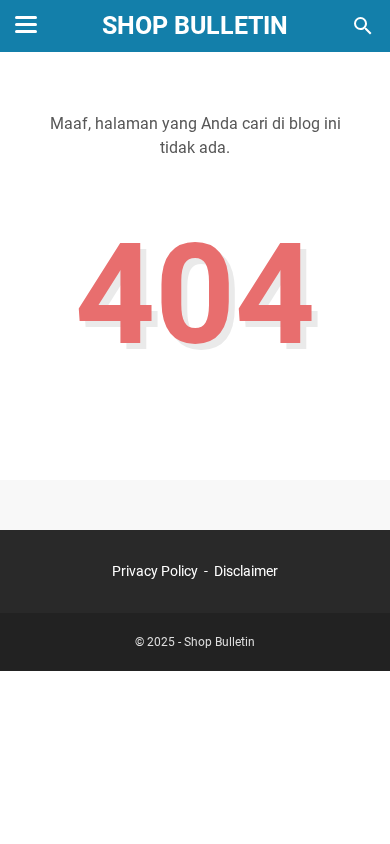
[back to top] (350, 799)
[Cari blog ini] (363, 26)
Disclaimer (246, 571)
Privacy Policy (155, 571)
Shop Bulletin (195, 25)
